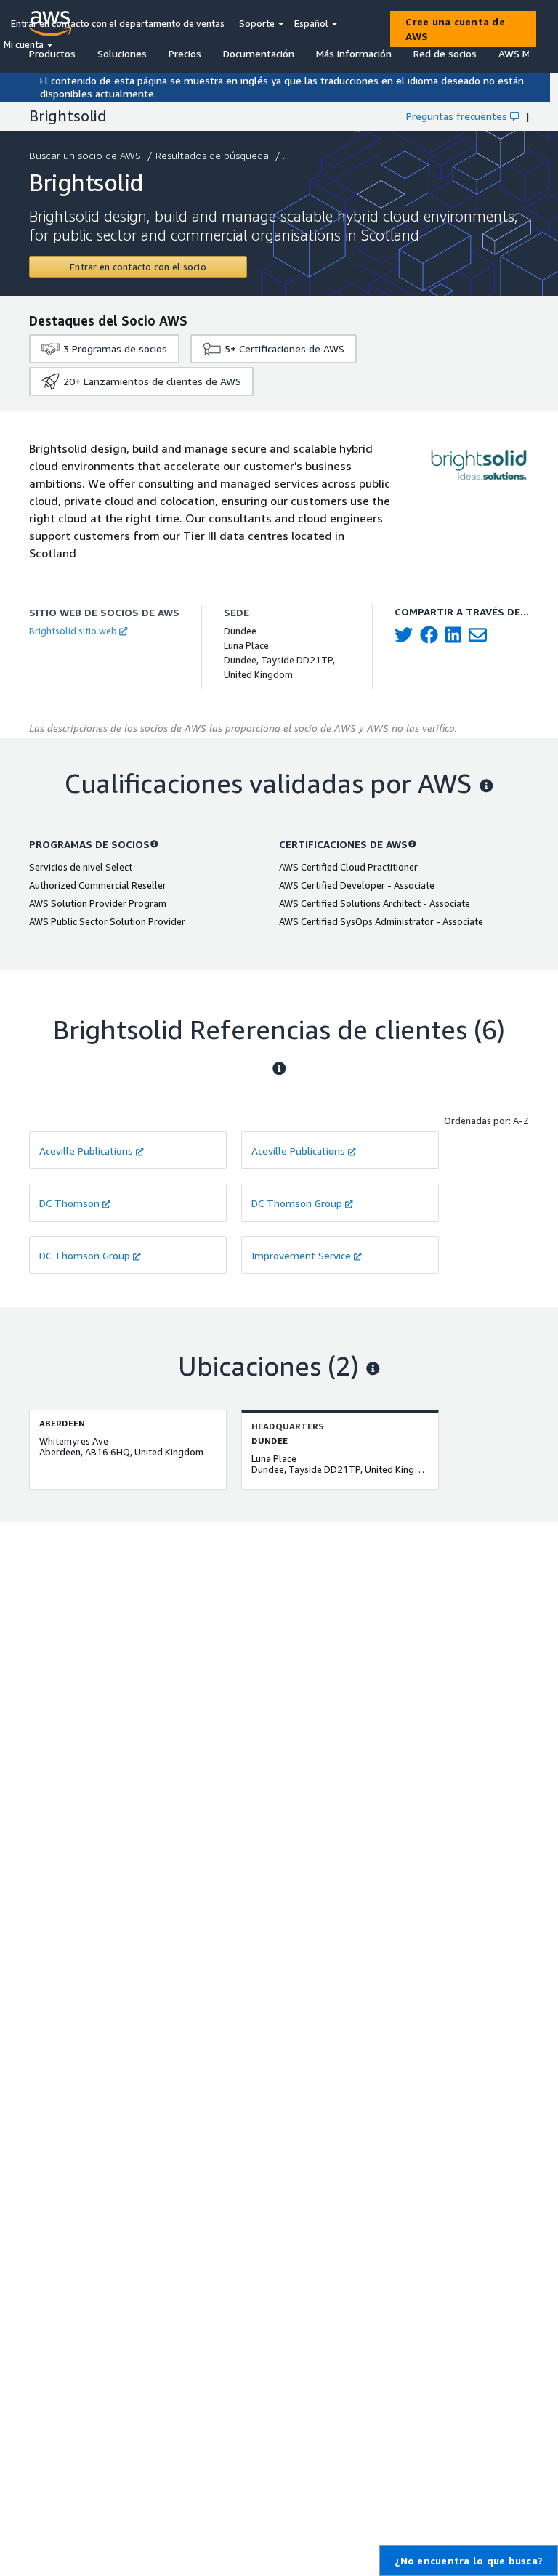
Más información (354, 53)
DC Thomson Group (297, 1203)
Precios (185, 53)
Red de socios (445, 53)
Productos (52, 53)
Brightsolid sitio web (73, 631)
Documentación (259, 53)
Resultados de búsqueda (212, 155)
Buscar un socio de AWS (85, 155)
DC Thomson (69, 1203)
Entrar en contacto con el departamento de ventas (118, 23)
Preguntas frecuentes (457, 116)
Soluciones (122, 53)
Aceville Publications (86, 1151)
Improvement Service (301, 1255)
